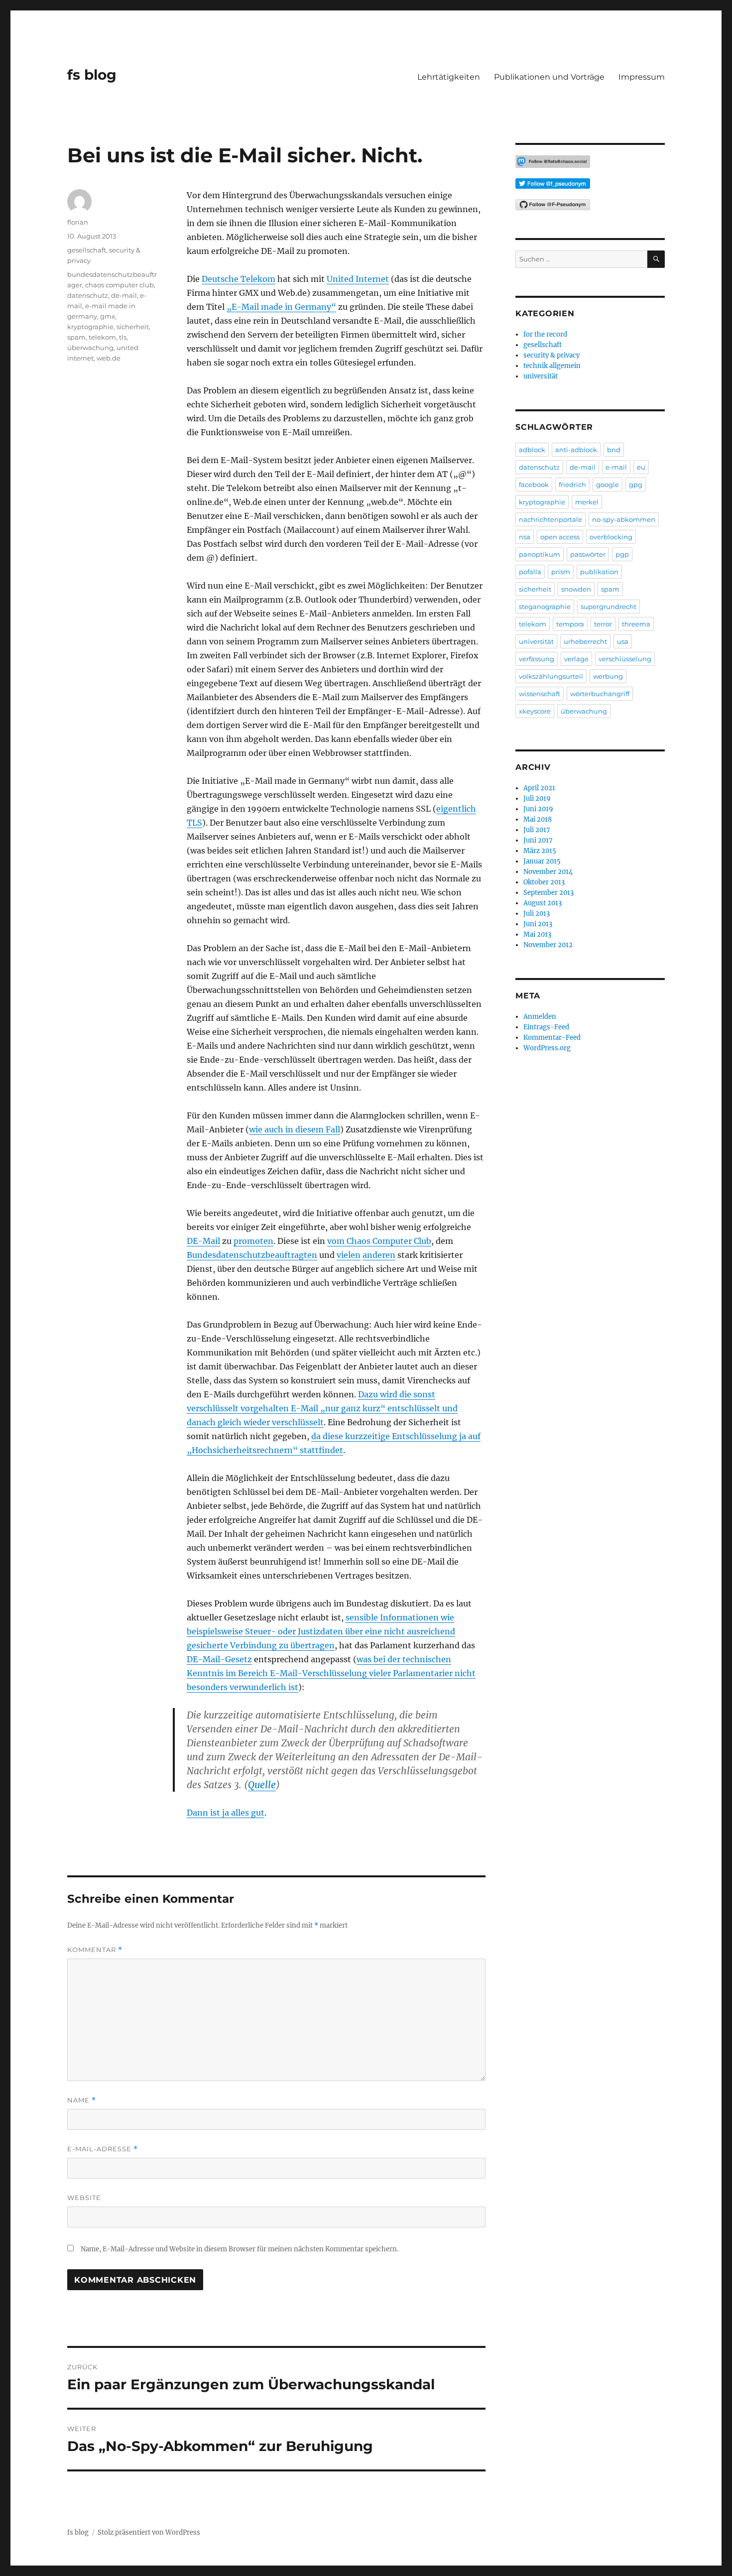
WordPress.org (547, 1048)
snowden (576, 589)
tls (123, 337)
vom (337, 1241)
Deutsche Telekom (239, 279)
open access (560, 537)
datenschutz (88, 295)
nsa (525, 537)
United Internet (358, 279)
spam (76, 337)
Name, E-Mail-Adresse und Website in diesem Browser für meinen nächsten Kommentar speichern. (240, 2249)
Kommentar (95, 1950)
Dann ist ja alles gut (226, 1813)
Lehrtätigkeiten (449, 77)
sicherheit (133, 327)
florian (78, 222)
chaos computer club (120, 285)
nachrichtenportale (550, 519)
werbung (608, 676)
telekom (102, 337)
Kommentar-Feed (552, 1038)
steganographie (545, 607)
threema (636, 624)
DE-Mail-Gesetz (219, 1659)
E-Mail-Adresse (103, 2149)
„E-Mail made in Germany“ (281, 307)
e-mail (616, 467)
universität (541, 376)
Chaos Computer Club (389, 1241)
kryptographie (90, 327)
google (608, 485)
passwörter (588, 554)
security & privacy (551, 355)
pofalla (530, 572)
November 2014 (548, 872)
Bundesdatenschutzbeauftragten (252, 1255)
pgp (622, 554)
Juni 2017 (538, 840)
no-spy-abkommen (624, 519)
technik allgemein (552, 366)
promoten (253, 1241)
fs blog (92, 75)
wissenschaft (540, 694)
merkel (587, 502)
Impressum (642, 77)
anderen (379, 1255)
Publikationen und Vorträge (549, 77)
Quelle (262, 1785)
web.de (109, 358)
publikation (599, 572)
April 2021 (539, 788)
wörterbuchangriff (600, 694)
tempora (570, 624)
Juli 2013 (537, 914)
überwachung (90, 348)
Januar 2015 (542, 861)
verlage (576, 659)
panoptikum (540, 554)
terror (603, 624)
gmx (108, 316)
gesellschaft (87, 250)
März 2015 (540, 851)
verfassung (537, 659)
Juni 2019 (538, 809)
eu (641, 467)
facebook (534, 485)
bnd (614, 450)
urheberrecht (585, 641)
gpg (636, 485)
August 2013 (543, 903)
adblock (532, 450)
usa (623, 641)
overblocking (611, 537)
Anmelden (540, 1017)
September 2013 (549, 893)
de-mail (124, 295)
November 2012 (548, 945)
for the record (545, 334)
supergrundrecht (609, 607)
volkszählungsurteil (551, 676)
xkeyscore (535, 711)
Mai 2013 (537, 934)
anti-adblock (576, 450)
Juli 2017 (537, 830)
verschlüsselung (625, 659)
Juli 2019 (537, 798)
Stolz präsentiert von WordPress (149, 2532)
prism (561, 572)
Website (84, 2198)
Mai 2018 (538, 819)
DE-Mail (203, 1241)
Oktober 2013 (544, 882)
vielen (349, 1255)
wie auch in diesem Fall (295, 1129)
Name (82, 2100)
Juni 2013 (538, 924)
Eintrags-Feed (546, 1027)
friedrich (572, 485)
